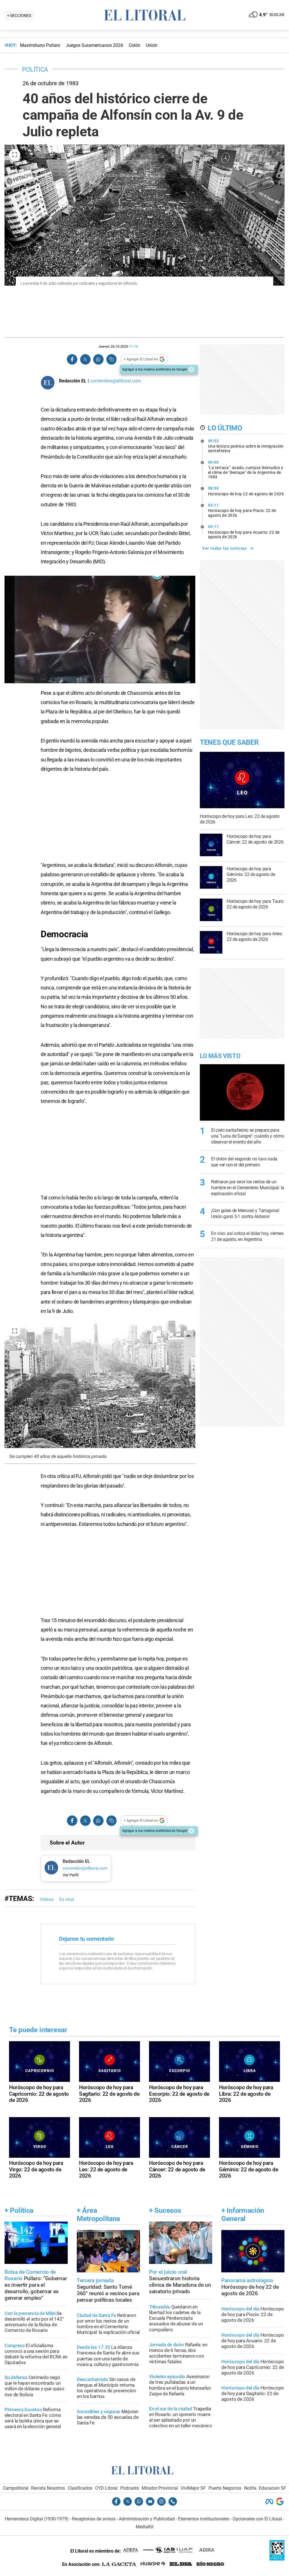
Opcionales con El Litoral (257, 2519)
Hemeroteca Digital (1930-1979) (37, 2519)
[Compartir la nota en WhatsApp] (98, 359)
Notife (250, 2488)
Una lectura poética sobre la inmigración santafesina (246, 446)
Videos (47, 1899)
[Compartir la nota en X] (85, 359)
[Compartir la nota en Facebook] (72, 359)
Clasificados (80, 2488)
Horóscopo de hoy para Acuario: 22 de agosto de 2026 (244, 532)
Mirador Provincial (160, 2488)
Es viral (67, 1899)
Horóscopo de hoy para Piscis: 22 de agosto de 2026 (242, 510)
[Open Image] (15, 155)
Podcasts (130, 2488)
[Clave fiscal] (277, 2559)
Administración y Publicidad (147, 2519)
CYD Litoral (106, 2488)
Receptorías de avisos (94, 2519)
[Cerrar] (191, 369)
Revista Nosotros (48, 2488)
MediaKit (145, 2527)
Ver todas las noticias (224, 548)
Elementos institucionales (204, 2519)
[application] (100, 629)
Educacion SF (272, 2488)
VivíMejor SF (193, 2488)
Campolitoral (16, 2488)
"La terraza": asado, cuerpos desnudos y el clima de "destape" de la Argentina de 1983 (246, 470)
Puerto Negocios (225, 2488)
